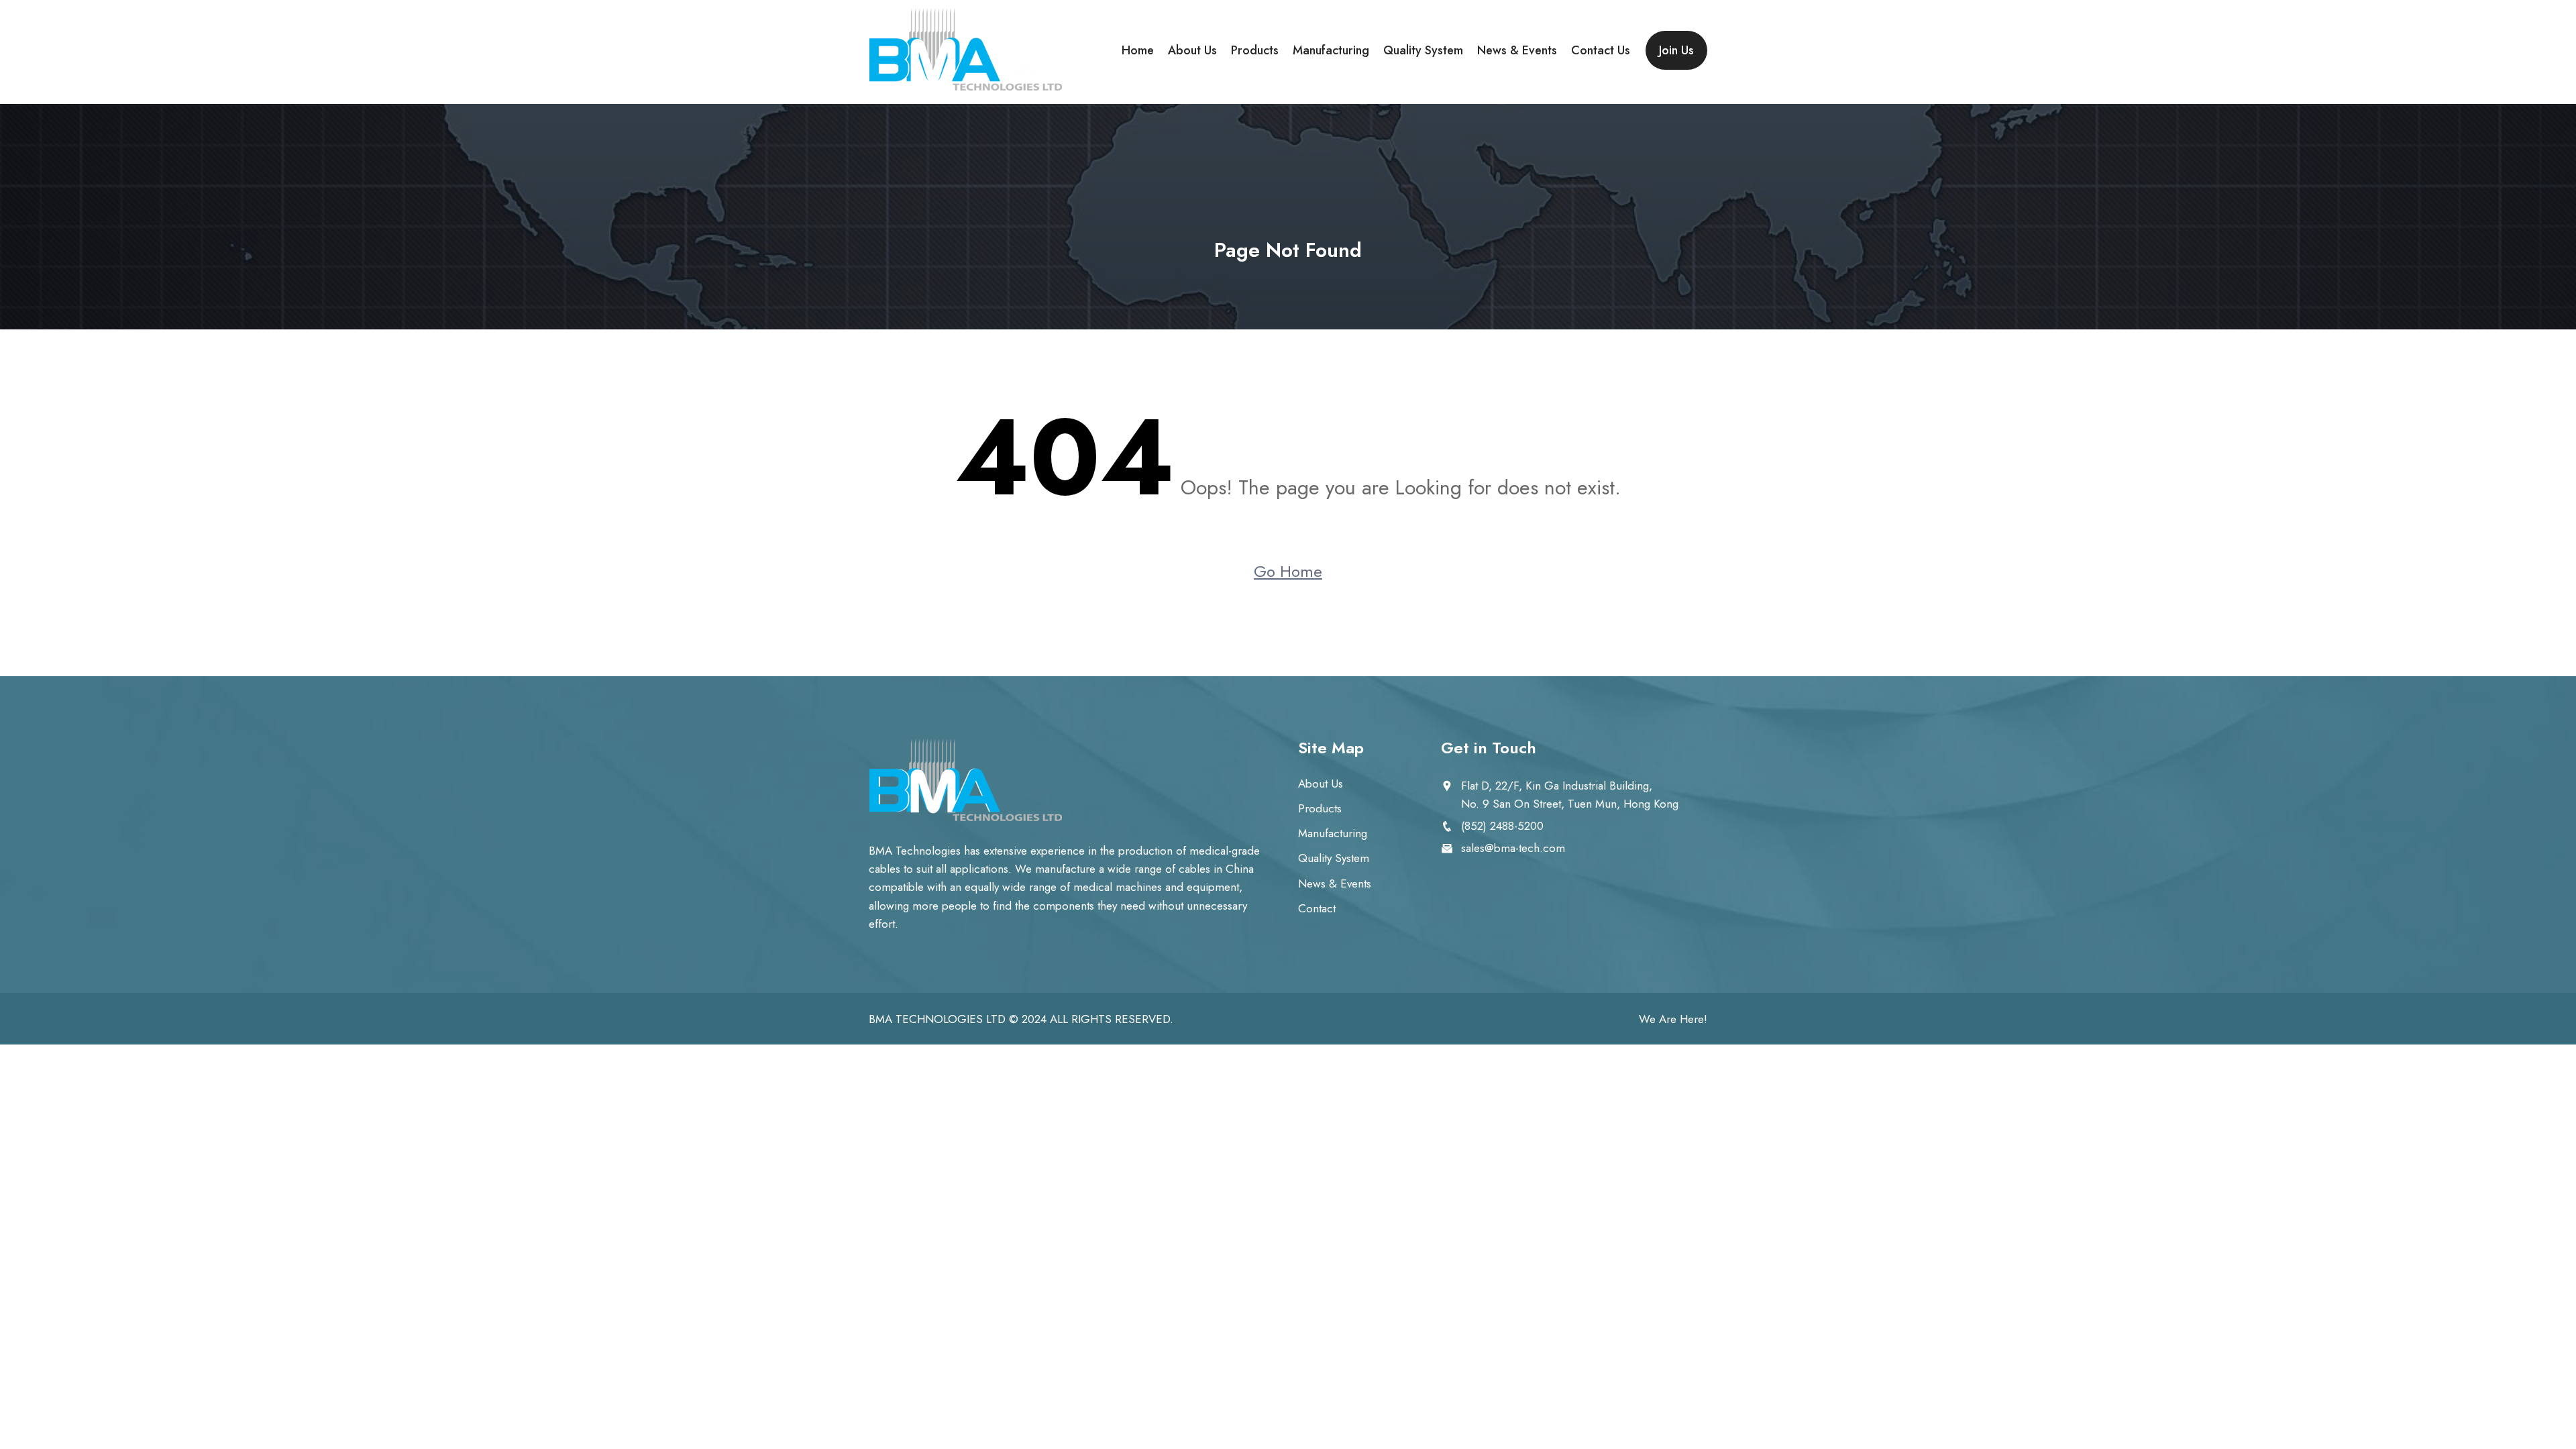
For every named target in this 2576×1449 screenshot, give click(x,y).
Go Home (1288, 571)
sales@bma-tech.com (1513, 848)
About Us (1192, 50)
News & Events (1517, 50)
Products (1255, 50)
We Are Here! (1673, 1019)
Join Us (1676, 50)
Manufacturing (1331, 50)
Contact (1317, 908)
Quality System (1423, 50)
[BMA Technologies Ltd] (966, 50)
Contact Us (1601, 50)
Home (1138, 50)
